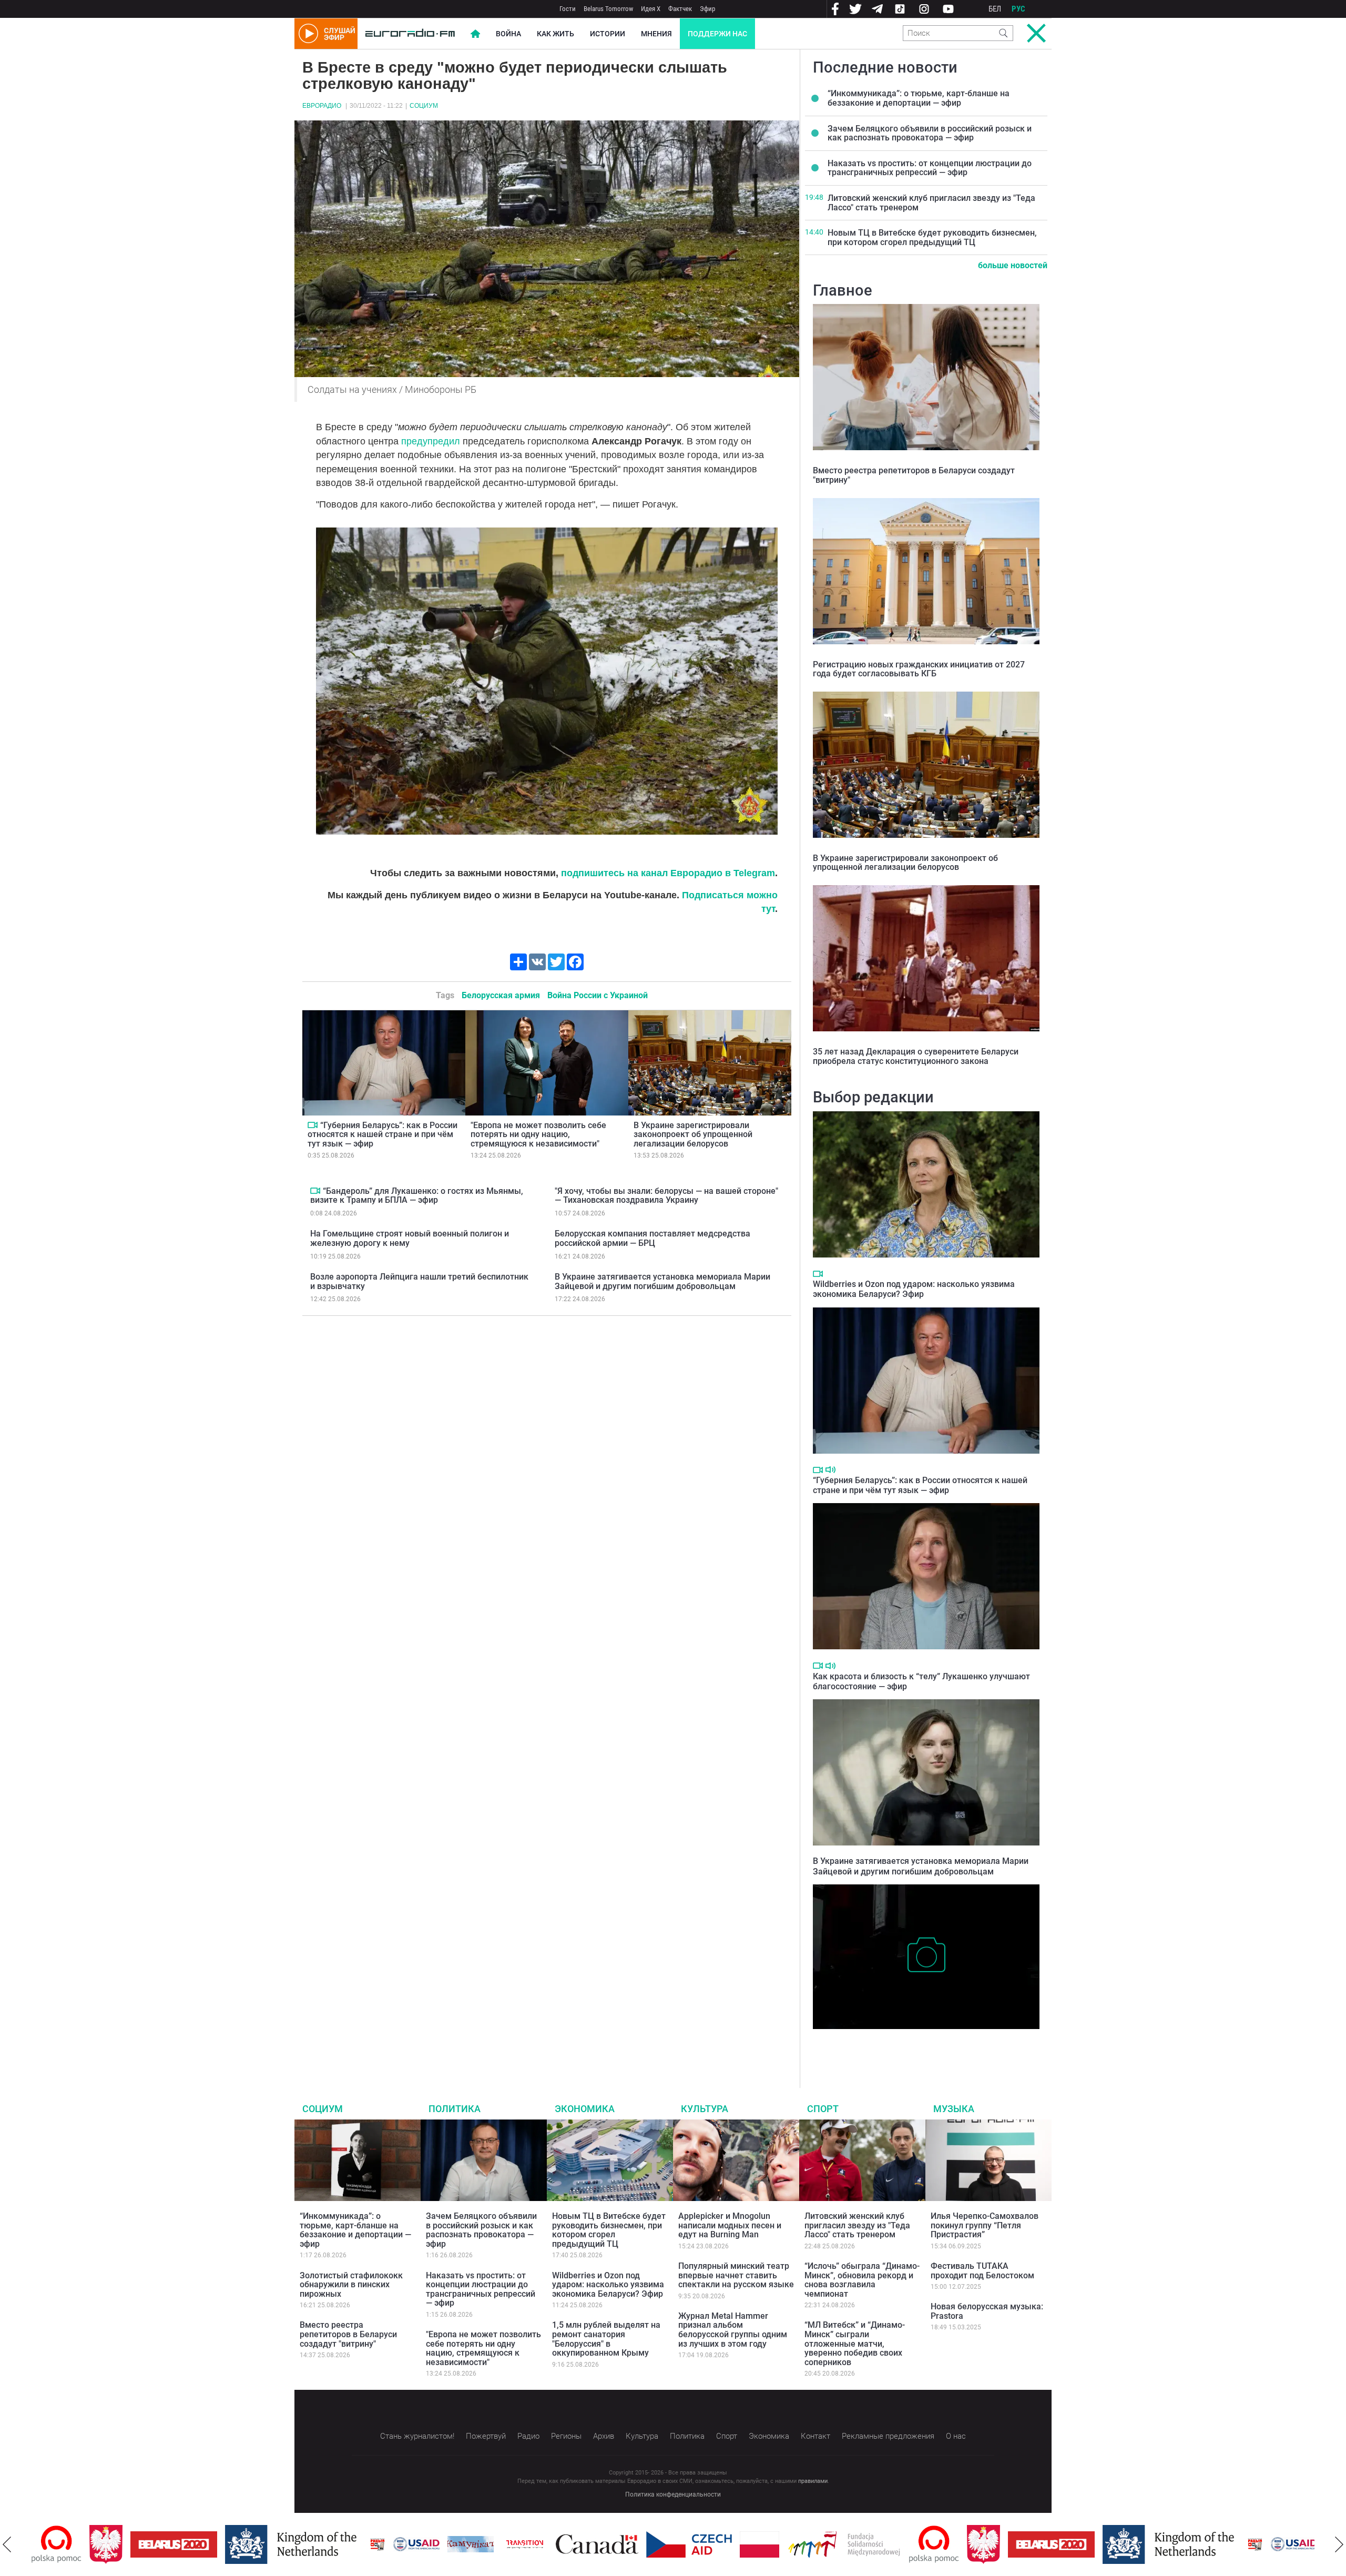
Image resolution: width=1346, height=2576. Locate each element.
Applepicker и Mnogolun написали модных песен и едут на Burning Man (730, 2225)
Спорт (823, 2109)
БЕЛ (995, 9)
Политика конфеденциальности (673, 2494)
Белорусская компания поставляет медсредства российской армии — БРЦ (652, 1238)
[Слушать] (830, 1470)
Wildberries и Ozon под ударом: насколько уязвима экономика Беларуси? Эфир (914, 1289)
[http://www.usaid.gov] (359, 2544)
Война (508, 34)
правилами (813, 2481)
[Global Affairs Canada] (539, 2544)
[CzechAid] (631, 2544)
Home (475, 34)
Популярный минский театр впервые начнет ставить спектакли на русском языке (736, 2275)
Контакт (815, 2436)
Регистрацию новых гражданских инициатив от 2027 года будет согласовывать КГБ (919, 669)
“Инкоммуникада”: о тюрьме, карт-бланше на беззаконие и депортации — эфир (919, 98)
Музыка (954, 2109)
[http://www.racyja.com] (320, 2544)
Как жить (555, 34)
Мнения (656, 34)
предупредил (431, 441)
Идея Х (651, 9)
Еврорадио (322, 106)
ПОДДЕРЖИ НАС (717, 34)
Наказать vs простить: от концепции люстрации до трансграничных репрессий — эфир (930, 168)
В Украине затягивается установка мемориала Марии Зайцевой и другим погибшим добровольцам (662, 1281)
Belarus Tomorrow (608, 9)
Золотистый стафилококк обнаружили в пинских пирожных (351, 2285)
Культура (705, 2109)
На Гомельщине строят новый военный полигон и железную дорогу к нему (410, 1238)
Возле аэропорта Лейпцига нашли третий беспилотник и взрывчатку (419, 1281)
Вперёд (1339, 2544)
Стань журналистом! (417, 2436)
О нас (956, 2436)
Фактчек (680, 9)
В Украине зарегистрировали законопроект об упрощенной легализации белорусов (693, 1134)
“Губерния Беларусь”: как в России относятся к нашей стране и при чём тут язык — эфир (383, 1134)
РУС (1018, 9)
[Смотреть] (313, 1125)
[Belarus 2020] (116, 2544)
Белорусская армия (501, 995)
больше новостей (1013, 265)
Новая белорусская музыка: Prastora (987, 2311)
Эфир (707, 9)
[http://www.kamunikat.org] (413, 2544)
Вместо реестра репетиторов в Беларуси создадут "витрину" (914, 475)
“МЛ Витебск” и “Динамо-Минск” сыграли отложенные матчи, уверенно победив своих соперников (855, 2343)
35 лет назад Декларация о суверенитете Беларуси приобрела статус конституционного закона (916, 1056)
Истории (608, 34)
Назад (7, 2544)
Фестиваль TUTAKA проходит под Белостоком (982, 2271)
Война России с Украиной (598, 995)
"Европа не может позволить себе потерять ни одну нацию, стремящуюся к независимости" (538, 1134)
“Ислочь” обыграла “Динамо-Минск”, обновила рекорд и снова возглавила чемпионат (862, 2280)
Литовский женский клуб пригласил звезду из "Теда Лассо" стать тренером (931, 203)
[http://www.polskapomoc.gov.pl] (876, 2544)
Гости (568, 9)
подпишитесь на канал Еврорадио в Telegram (668, 873)
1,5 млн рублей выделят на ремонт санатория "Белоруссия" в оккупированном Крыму (606, 2339)
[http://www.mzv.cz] (467, 2544)
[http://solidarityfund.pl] (786, 2544)
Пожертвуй (486, 2436)
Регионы (566, 2436)
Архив (604, 2436)
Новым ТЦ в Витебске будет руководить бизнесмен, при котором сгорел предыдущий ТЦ (932, 237)
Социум (424, 106)
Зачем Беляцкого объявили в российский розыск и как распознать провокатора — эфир (930, 133)
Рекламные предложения (888, 2436)
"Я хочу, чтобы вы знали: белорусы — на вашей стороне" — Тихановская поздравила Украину (666, 1196)
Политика (455, 2109)
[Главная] (410, 34)
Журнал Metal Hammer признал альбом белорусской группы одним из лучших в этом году (733, 2330)
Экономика (585, 2109)
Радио (528, 2436)
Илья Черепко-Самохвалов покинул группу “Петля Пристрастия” (985, 2225)
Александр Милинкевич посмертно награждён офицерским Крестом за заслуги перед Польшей (925, 2045)
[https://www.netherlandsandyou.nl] (236, 2544)
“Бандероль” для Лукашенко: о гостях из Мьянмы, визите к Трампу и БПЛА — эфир (417, 1196)
